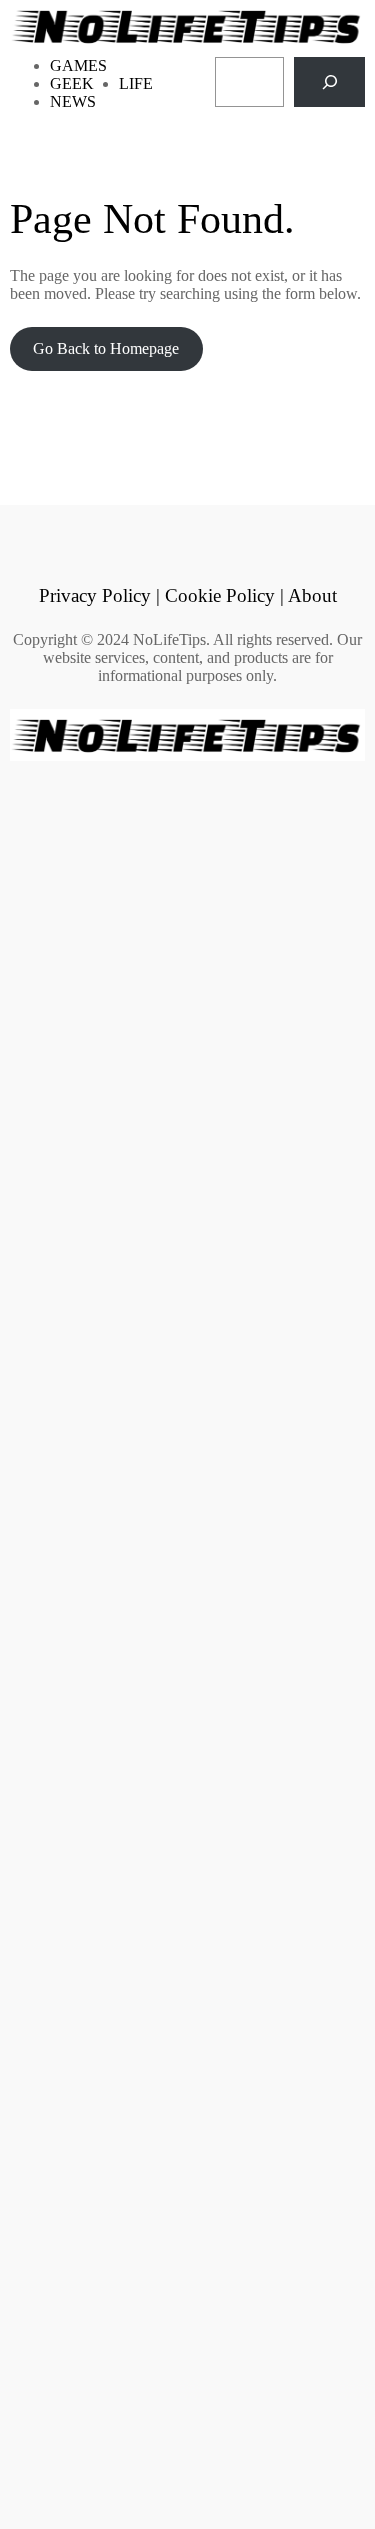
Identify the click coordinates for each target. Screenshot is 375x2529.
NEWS (73, 101)
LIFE (136, 83)
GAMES (78, 65)
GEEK (72, 83)
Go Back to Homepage (106, 348)
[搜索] (329, 81)
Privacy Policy (95, 595)
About (312, 595)
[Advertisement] (187, 1642)
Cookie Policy (220, 595)
